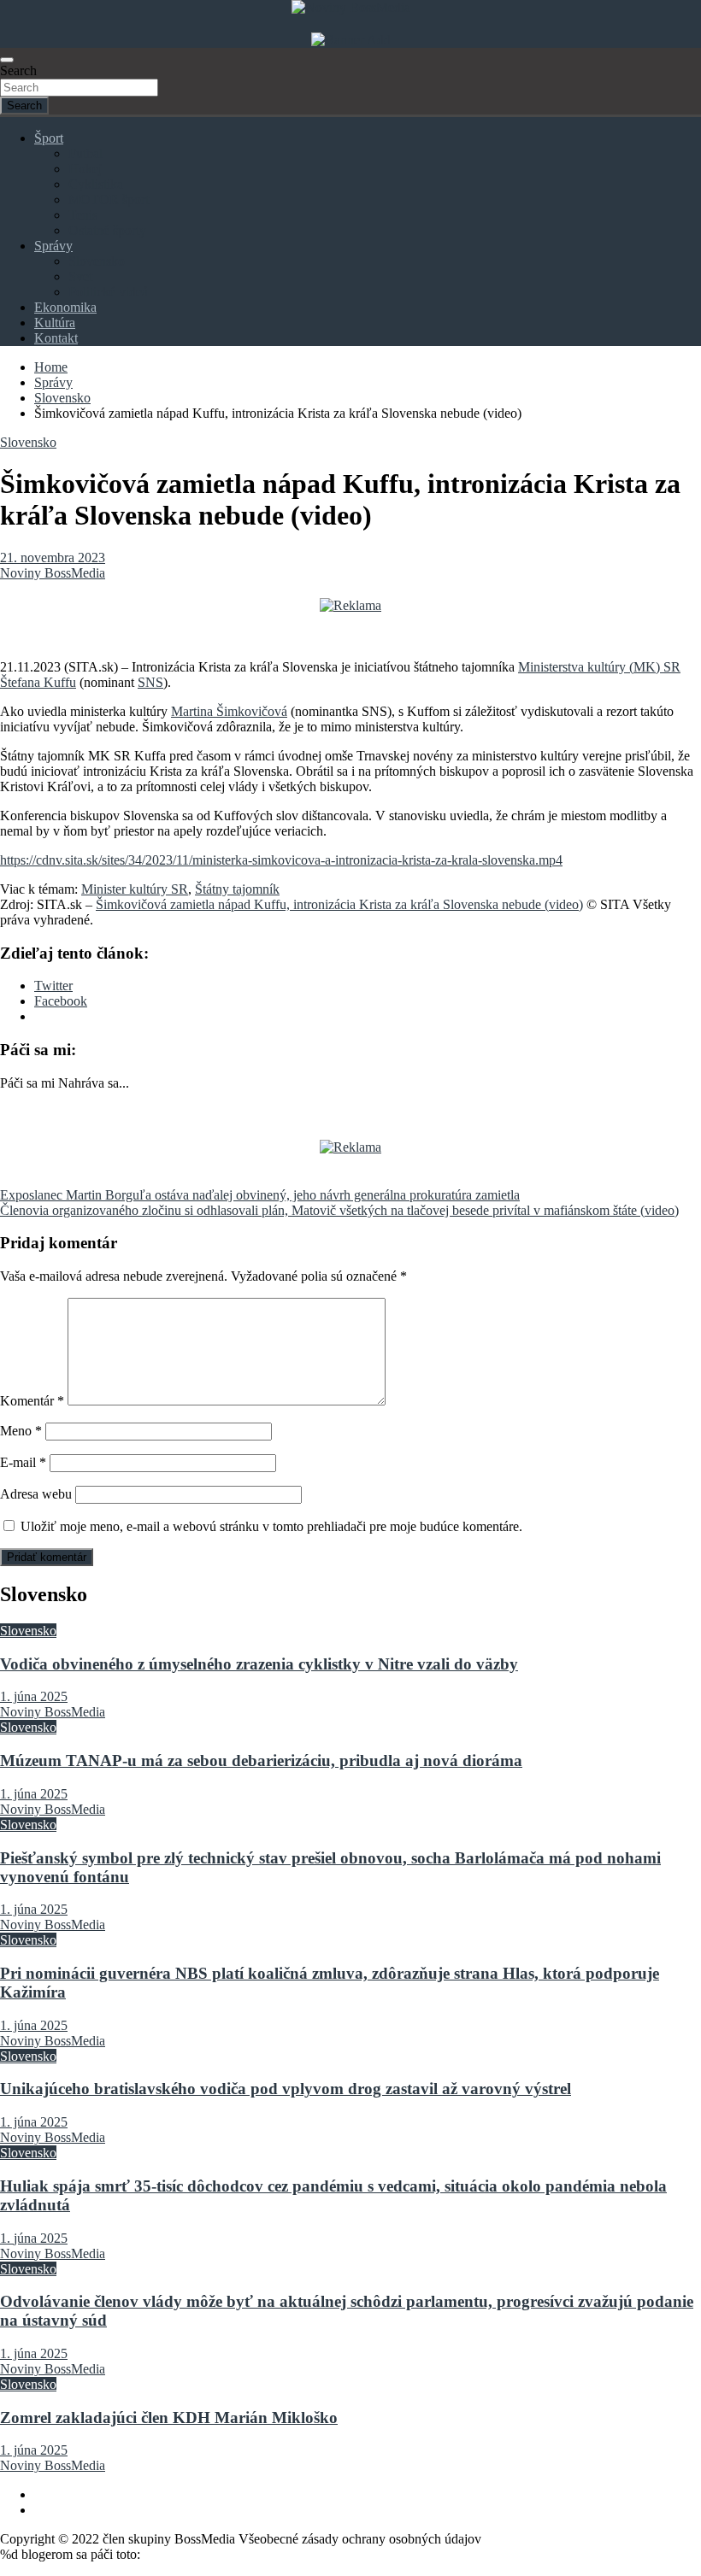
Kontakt (56, 338)
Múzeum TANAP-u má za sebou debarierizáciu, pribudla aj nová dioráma (261, 1760)
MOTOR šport (109, 200)
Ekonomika (65, 307)
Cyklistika (96, 184)
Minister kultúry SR (135, 889)
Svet (80, 276)
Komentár (32, 1401)
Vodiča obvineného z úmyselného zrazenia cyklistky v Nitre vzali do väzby (259, 1664)
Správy (53, 246)
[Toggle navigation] (7, 60)
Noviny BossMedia (53, 573)
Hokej (85, 169)
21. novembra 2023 (53, 557)
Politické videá (108, 292)
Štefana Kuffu (38, 682)
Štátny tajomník (237, 889)
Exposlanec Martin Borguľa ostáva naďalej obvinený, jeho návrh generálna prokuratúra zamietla (260, 1195)
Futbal (85, 153)
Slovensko (97, 261)
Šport (49, 138)
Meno (21, 1431)
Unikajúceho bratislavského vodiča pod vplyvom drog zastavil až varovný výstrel (286, 2089)
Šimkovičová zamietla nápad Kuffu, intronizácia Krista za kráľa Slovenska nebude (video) (339, 904)
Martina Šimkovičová (229, 711)
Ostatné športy (107, 230)
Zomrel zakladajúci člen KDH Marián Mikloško (169, 2418)
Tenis (83, 215)
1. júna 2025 (34, 1696)
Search (18, 70)
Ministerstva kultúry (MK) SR (599, 667)
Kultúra (55, 323)
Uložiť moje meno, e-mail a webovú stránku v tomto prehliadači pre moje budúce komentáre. (271, 1526)
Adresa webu (36, 1494)
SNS (150, 682)
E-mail (23, 1462)
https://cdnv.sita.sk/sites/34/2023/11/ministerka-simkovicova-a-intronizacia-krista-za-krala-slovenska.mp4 (281, 860)
